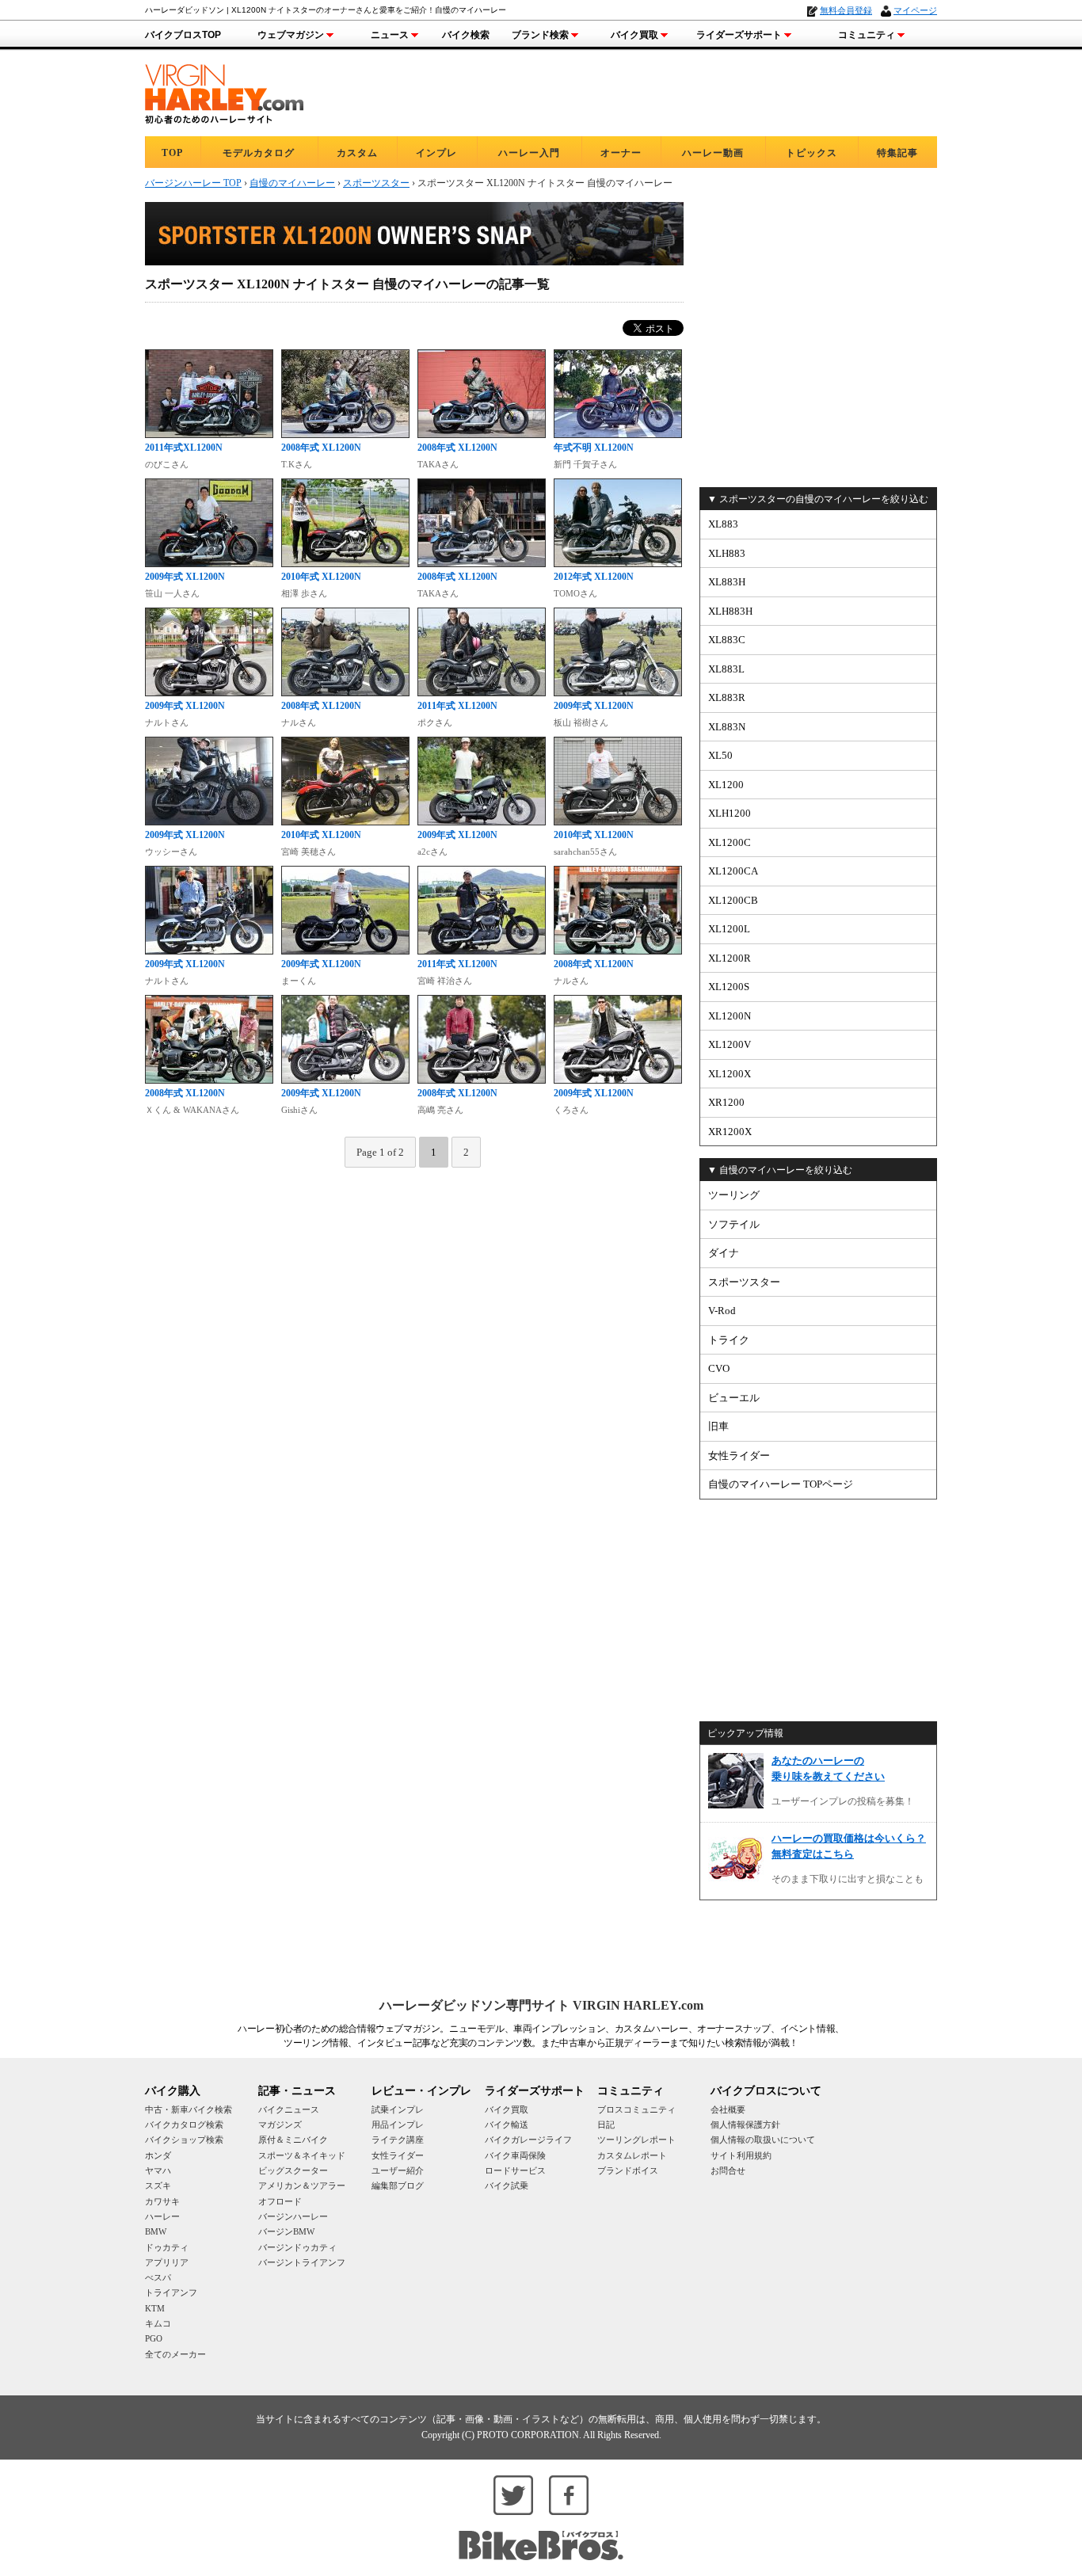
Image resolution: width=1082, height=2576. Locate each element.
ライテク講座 (398, 2140)
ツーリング (734, 1195)
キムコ (158, 2323)
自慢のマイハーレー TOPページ (781, 1484)
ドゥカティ (167, 2247)
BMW (156, 2231)
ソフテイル (734, 1224)
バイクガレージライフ (528, 2140)
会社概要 (728, 2109)
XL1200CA (733, 871)
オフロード (280, 2201)
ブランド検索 (540, 35)
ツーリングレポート (636, 2140)
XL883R (727, 697)
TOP (172, 153)
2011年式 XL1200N (457, 706)
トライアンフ (171, 2292)
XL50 (720, 755)
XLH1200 (730, 813)
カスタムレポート (632, 2155)
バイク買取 (634, 35)
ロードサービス (515, 2170)
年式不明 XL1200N (594, 448)
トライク (729, 1340)
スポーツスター (744, 1282)
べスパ (158, 2277)
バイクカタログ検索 (184, 2124)
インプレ (436, 153)
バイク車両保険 (515, 2155)
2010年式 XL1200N (321, 577)
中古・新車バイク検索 (189, 2109)
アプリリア (167, 2262)
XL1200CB (733, 900)
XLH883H (730, 611)
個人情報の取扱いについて (763, 2140)
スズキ (158, 2185)
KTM (155, 2308)
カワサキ (162, 2201)
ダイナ (724, 1253)
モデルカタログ (259, 153)
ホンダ (158, 2155)
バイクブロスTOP (183, 35)
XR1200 (726, 1102)
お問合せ (728, 2170)
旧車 (718, 1426)
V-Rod (722, 1311)
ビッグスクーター (293, 2170)
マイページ (915, 10)
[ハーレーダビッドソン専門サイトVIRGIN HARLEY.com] (224, 91)
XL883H (727, 582)
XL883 (723, 524)
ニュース (390, 35)
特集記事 (897, 153)
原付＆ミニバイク (293, 2140)
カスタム (357, 153)
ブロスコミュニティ (636, 2109)
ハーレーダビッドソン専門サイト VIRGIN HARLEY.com (541, 2005)
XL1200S (729, 987)
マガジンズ (280, 2124)
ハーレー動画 (713, 153)
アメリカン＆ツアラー (302, 2185)
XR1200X (730, 1132)
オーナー (621, 153)
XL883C (727, 640)
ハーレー (162, 2216)
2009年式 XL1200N (185, 577)
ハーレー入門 (529, 153)
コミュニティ (867, 35)
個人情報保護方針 (745, 2124)
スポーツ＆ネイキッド (302, 2155)
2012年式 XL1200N (594, 577)
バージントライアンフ (302, 2262)
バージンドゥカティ (297, 2247)
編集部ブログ (398, 2185)
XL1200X (730, 1074)
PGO (154, 2338)
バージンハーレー (293, 2216)
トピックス (811, 153)
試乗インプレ (398, 2109)
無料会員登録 (846, 10)
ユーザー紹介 (398, 2170)
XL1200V (730, 1044)
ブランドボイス (628, 2170)
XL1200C (730, 842)
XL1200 (726, 785)
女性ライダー (739, 1456)
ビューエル (734, 1398)
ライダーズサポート (739, 35)
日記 (606, 2124)
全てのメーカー (175, 2354)
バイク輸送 (507, 2124)
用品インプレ (398, 2124)
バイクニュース (289, 2109)
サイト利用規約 (741, 2155)
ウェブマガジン (291, 35)
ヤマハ (158, 2170)
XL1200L (729, 929)
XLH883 (727, 553)
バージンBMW (286, 2231)
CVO (719, 1368)
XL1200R (730, 958)
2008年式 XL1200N (321, 448)
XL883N (727, 727)
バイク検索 (466, 35)
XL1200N (730, 1016)
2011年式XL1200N (184, 448)
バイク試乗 (507, 2185)
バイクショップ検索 (184, 2140)
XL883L (726, 669)
